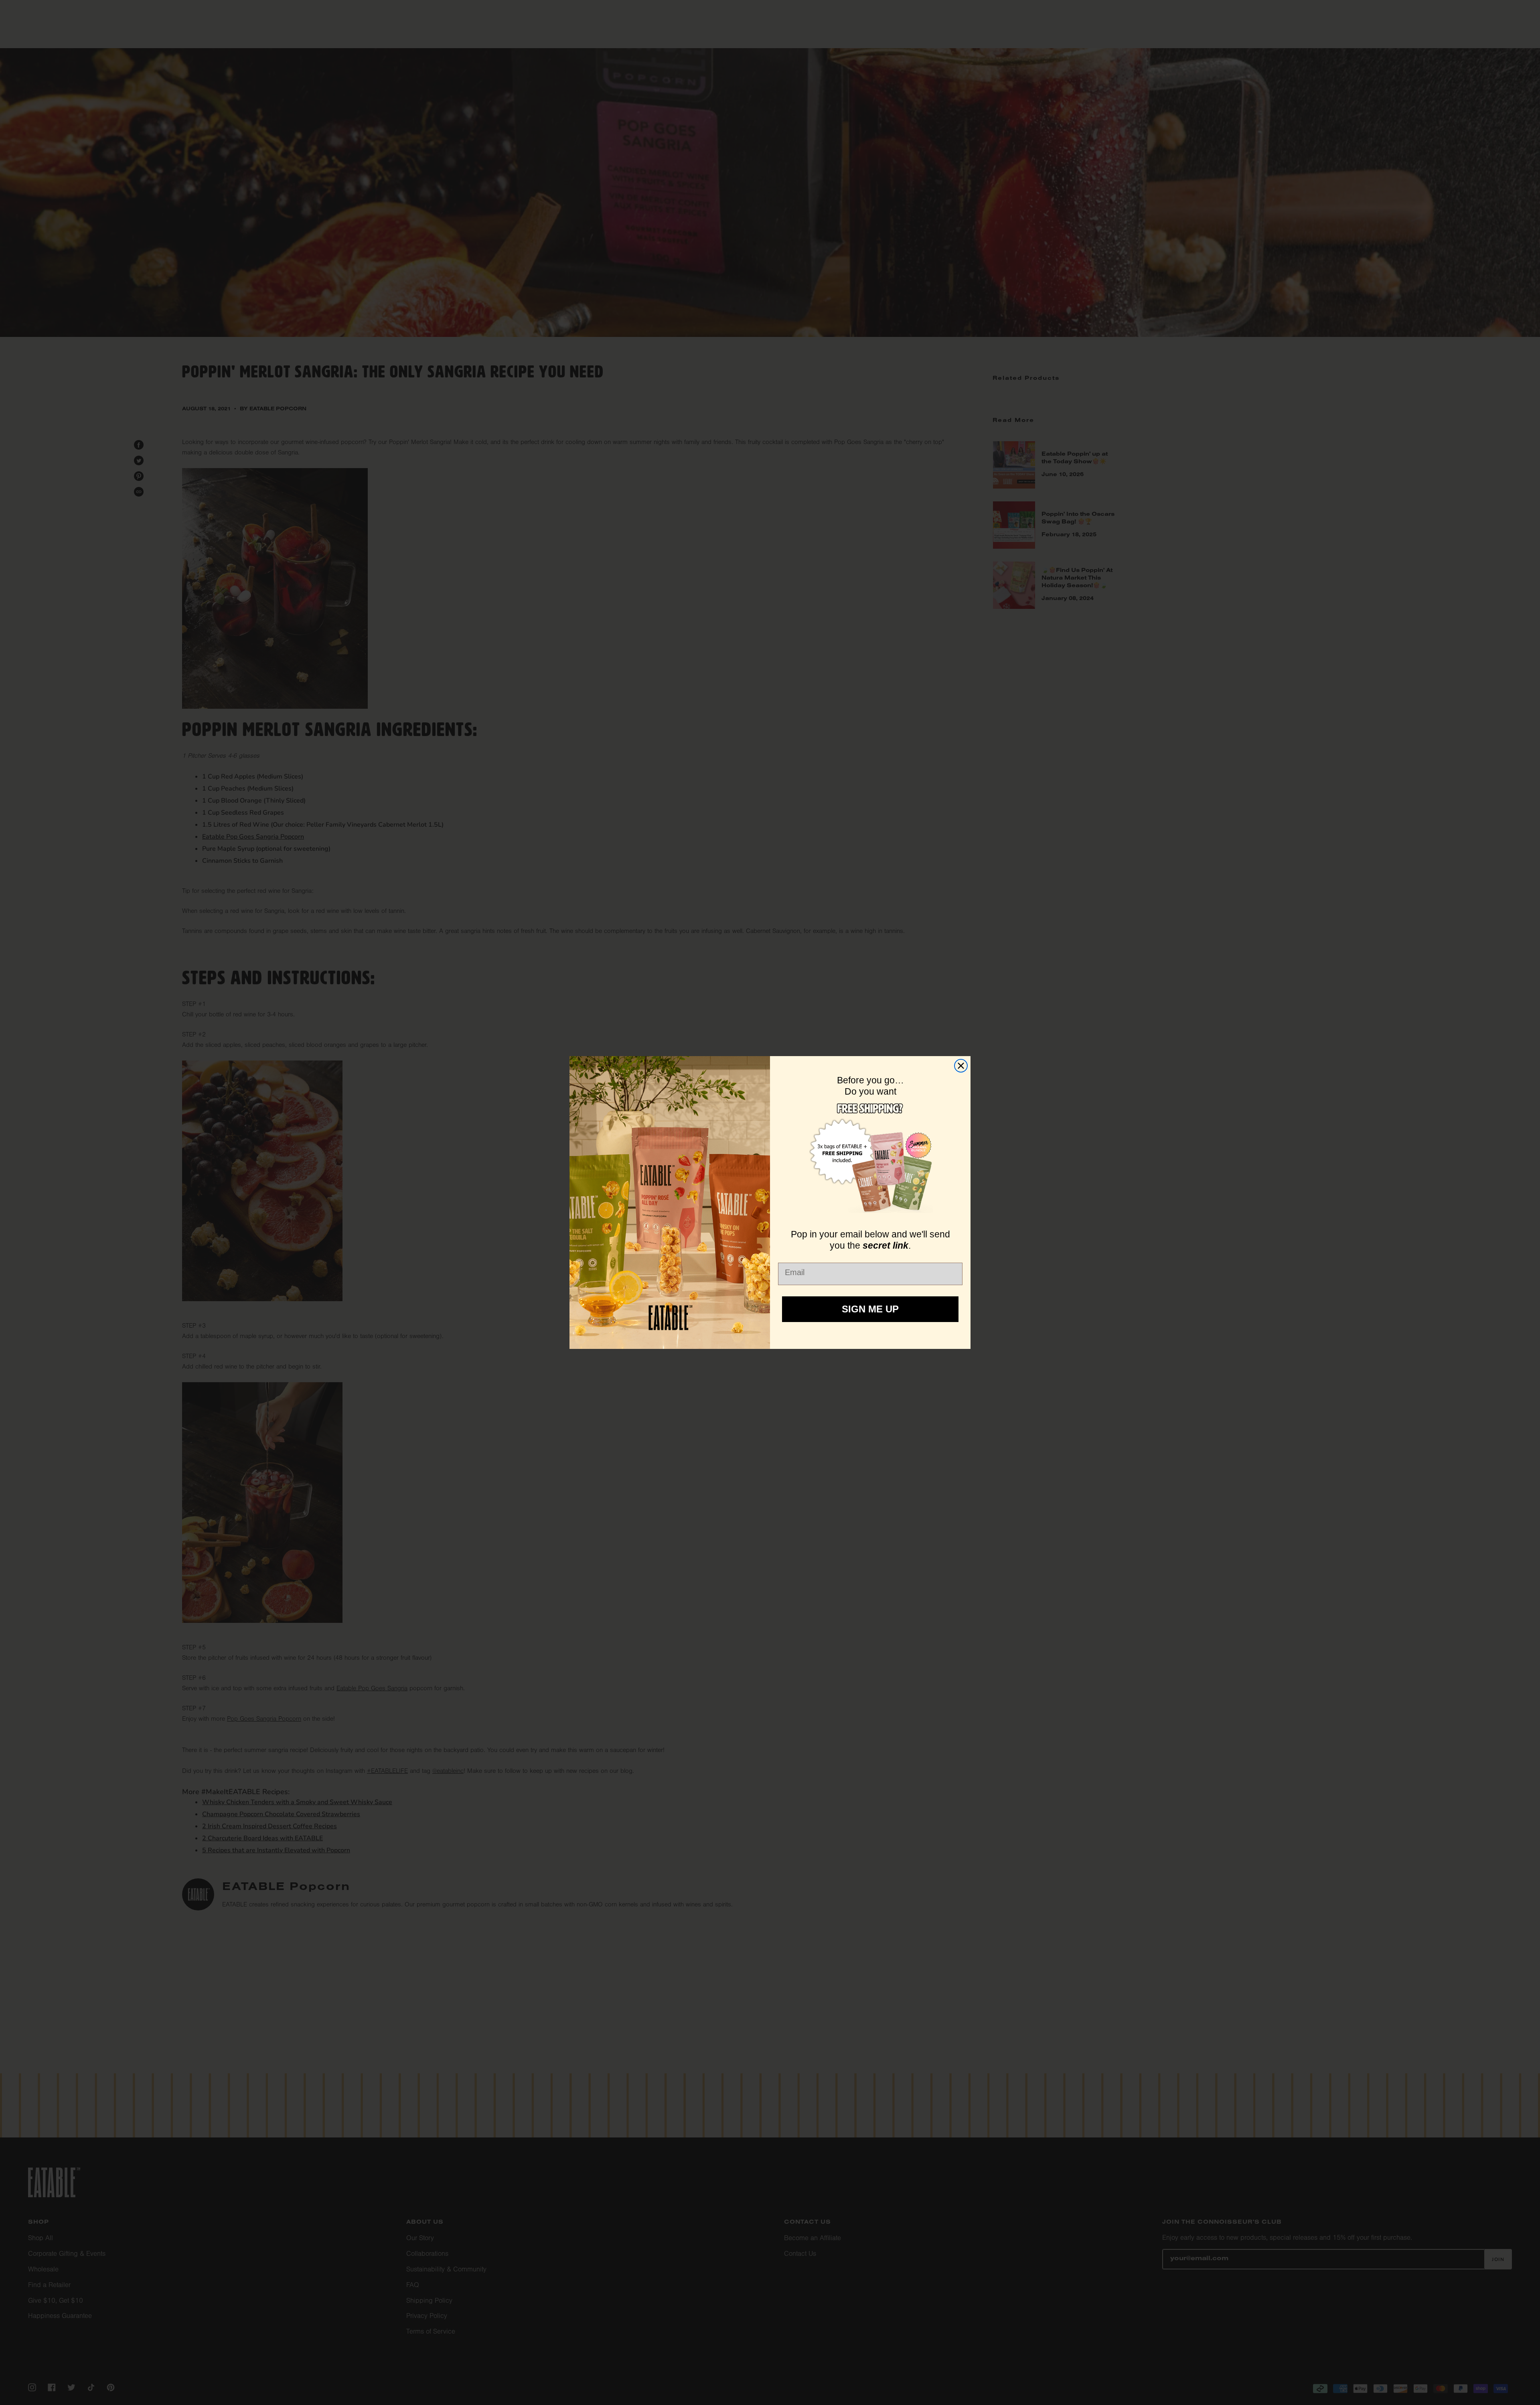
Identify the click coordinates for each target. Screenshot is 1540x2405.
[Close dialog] (961, 1066)
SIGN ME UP (870, 1309)
